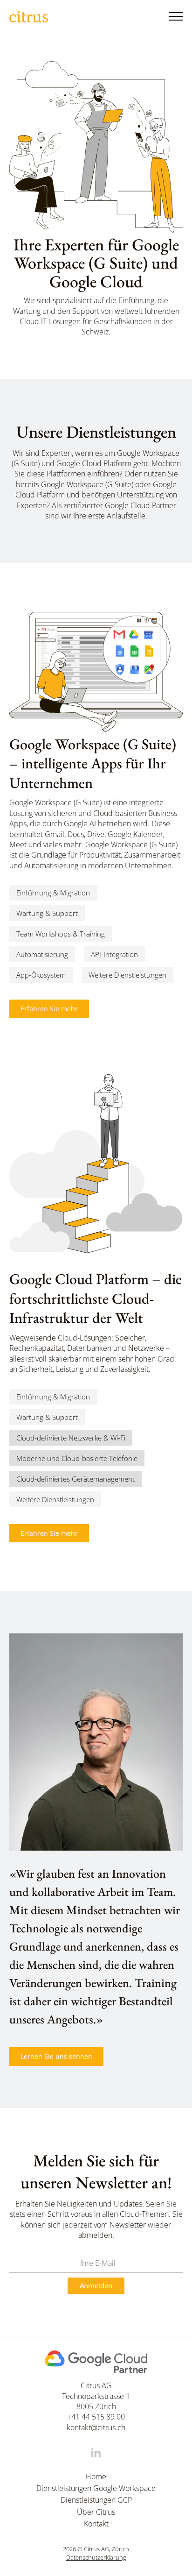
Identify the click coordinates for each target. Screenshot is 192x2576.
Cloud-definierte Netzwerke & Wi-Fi (71, 1438)
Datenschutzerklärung (96, 2558)
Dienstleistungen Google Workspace (96, 2488)
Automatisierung (42, 954)
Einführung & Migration (53, 893)
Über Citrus (96, 2512)
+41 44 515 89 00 (96, 2417)
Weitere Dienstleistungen (127, 975)
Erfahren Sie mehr (49, 1009)
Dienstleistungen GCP (96, 2500)
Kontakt (96, 2524)
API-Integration (114, 954)
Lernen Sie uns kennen (56, 2056)
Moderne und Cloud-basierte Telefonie (77, 1458)
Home (96, 2477)
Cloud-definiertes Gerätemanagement (75, 1479)
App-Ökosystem (41, 975)
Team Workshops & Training (61, 934)
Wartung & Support (47, 913)
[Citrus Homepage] (29, 17)
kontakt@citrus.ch (96, 2427)
